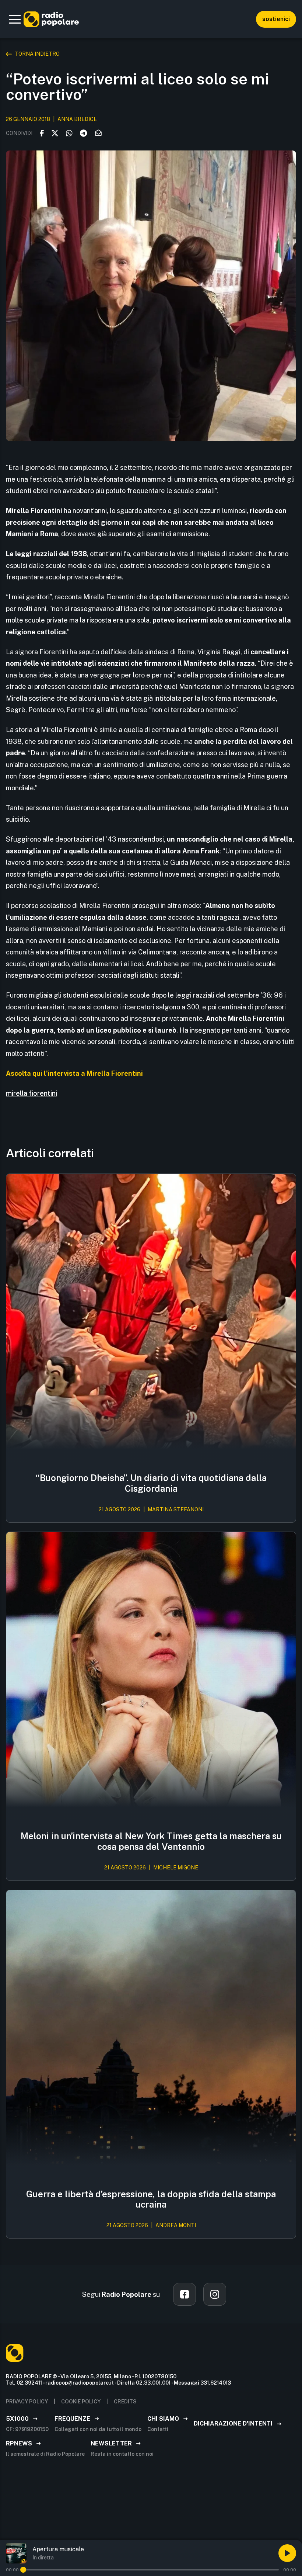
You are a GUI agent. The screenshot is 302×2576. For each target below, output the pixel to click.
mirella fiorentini (31, 1093)
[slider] (23, 2570)
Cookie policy (81, 2402)
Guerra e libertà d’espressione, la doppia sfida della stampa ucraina (151, 2199)
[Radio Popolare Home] (51, 19)
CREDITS (125, 2402)
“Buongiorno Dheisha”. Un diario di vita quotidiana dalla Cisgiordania (151, 1483)
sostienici (276, 19)
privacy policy (27, 2402)
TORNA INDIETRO (37, 54)
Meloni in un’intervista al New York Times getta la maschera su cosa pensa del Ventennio (151, 1841)
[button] (15, 19)
